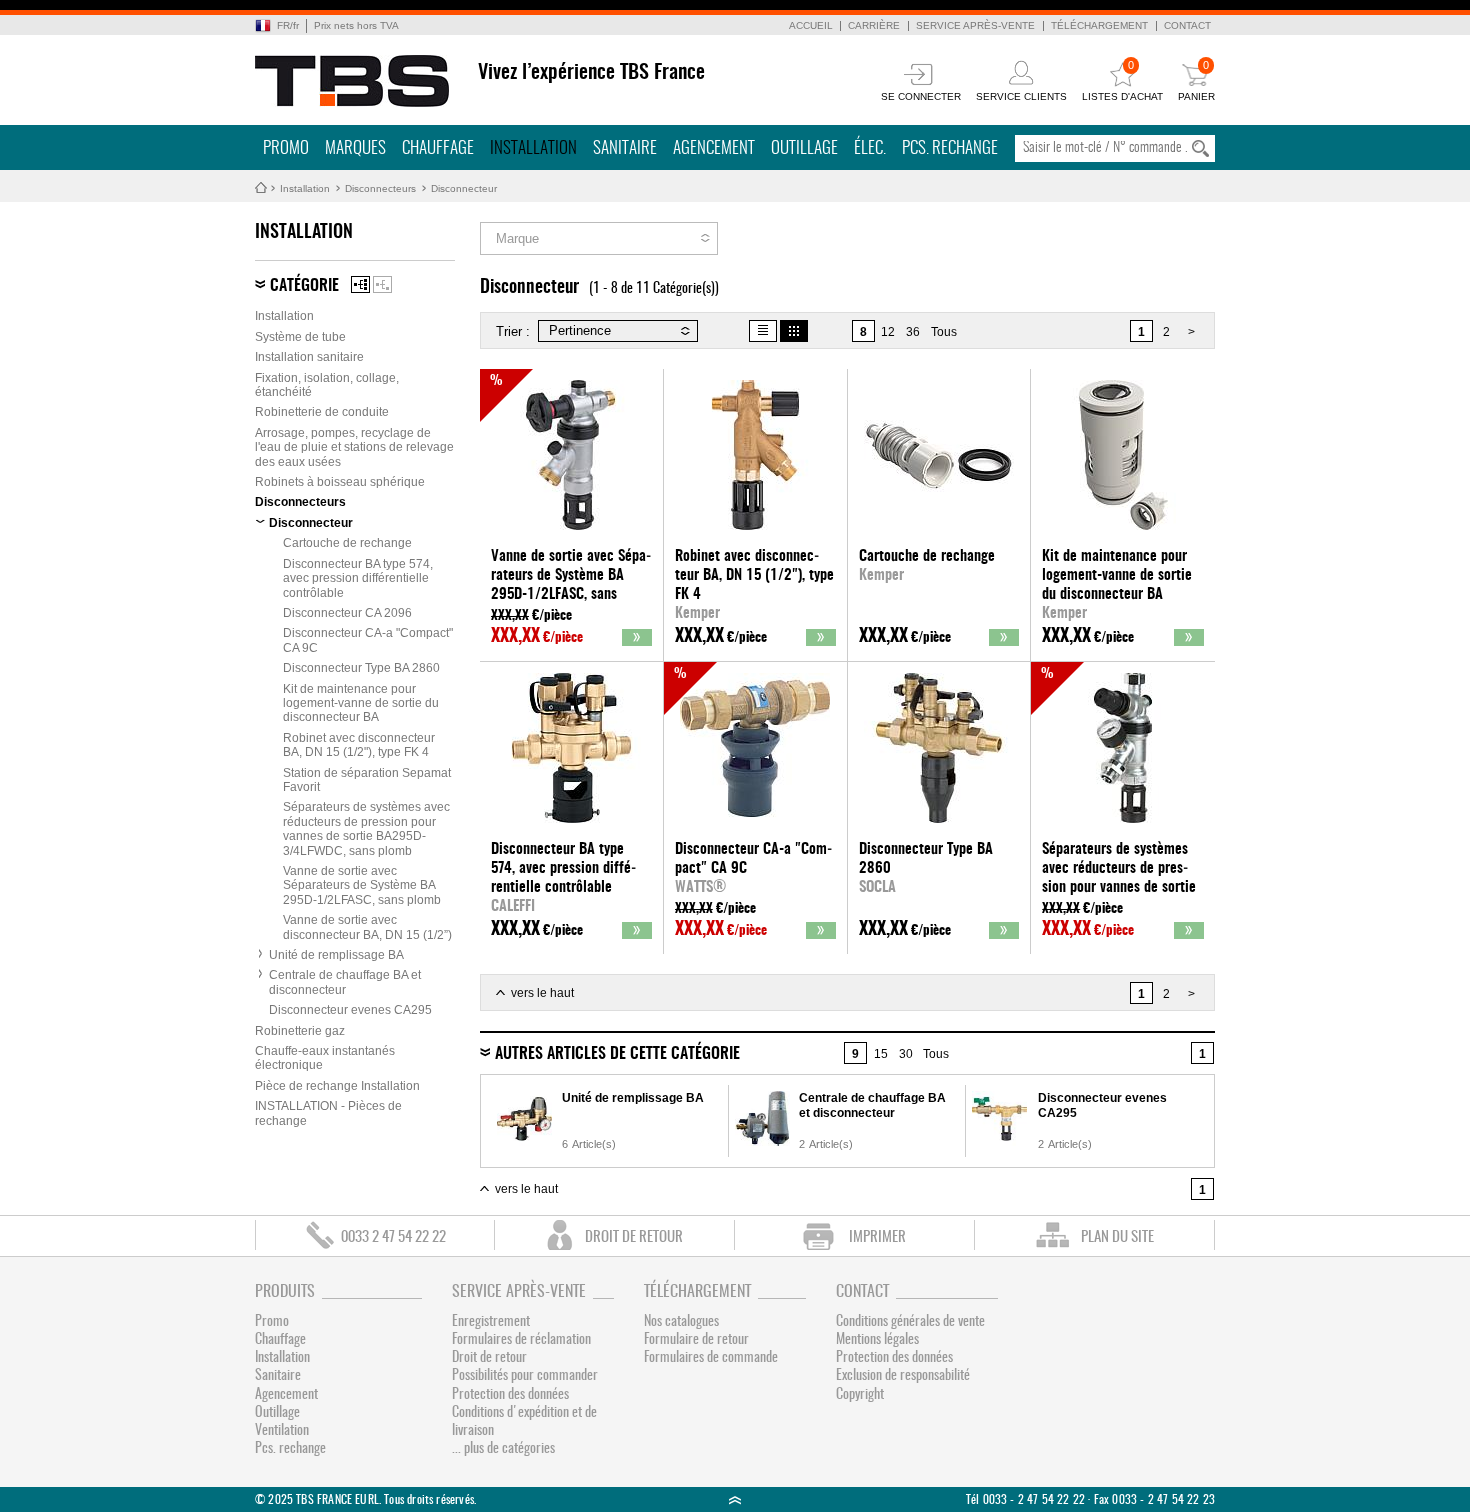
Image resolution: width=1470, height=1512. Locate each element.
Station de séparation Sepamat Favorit (367, 780)
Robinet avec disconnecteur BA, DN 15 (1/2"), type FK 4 (359, 745)
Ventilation (282, 1431)
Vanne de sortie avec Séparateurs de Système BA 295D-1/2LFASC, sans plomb (362, 885)
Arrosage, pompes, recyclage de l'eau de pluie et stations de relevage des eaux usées (354, 447)
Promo (286, 148)
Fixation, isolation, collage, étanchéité (327, 385)
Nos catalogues (681, 1322)
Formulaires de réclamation (521, 1340)
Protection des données (510, 1395)
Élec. (870, 148)
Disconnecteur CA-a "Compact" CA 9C (368, 640)
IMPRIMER (877, 1237)
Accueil (811, 25)
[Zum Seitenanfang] (735, 1499)
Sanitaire (625, 148)
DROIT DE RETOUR (634, 1237)
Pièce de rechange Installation (337, 1086)
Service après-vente (975, 25)
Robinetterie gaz (300, 1031)
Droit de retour (489, 1358)
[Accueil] (352, 81)
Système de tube (300, 337)
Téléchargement (1099, 25)
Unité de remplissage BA (336, 955)
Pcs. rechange (950, 148)
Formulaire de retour (696, 1340)
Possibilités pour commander (525, 1376)
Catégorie (304, 286)
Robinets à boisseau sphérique (340, 482)
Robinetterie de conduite (322, 412)
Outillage (804, 148)
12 (888, 332)
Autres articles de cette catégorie (617, 1054)
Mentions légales (877, 1340)
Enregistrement (491, 1322)
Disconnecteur (464, 188)
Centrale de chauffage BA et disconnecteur (345, 982)
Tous (944, 332)
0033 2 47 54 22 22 (393, 1237)
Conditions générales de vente (910, 1322)
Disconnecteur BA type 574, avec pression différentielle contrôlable (358, 578)
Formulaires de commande (711, 1358)
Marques (355, 148)
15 (881, 1054)
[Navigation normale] (360, 284)
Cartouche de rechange (347, 543)
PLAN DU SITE (1117, 1237)
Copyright (860, 1395)
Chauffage (438, 148)
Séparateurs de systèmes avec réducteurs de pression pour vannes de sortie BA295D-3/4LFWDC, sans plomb (366, 828)
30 (906, 1054)
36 (913, 332)
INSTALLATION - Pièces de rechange (328, 1113)
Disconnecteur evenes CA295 (350, 1010)
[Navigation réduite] (382, 284)
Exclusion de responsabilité (903, 1376)
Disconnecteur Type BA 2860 (361, 668)
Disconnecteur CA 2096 (347, 613)
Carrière (874, 25)
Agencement (714, 148)
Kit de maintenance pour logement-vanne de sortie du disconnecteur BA (361, 703)
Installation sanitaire (309, 357)
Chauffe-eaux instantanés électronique (325, 1058)
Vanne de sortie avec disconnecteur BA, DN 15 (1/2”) (367, 927)
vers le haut (542, 993)
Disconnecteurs (380, 188)
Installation (533, 148)
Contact (1187, 25)
